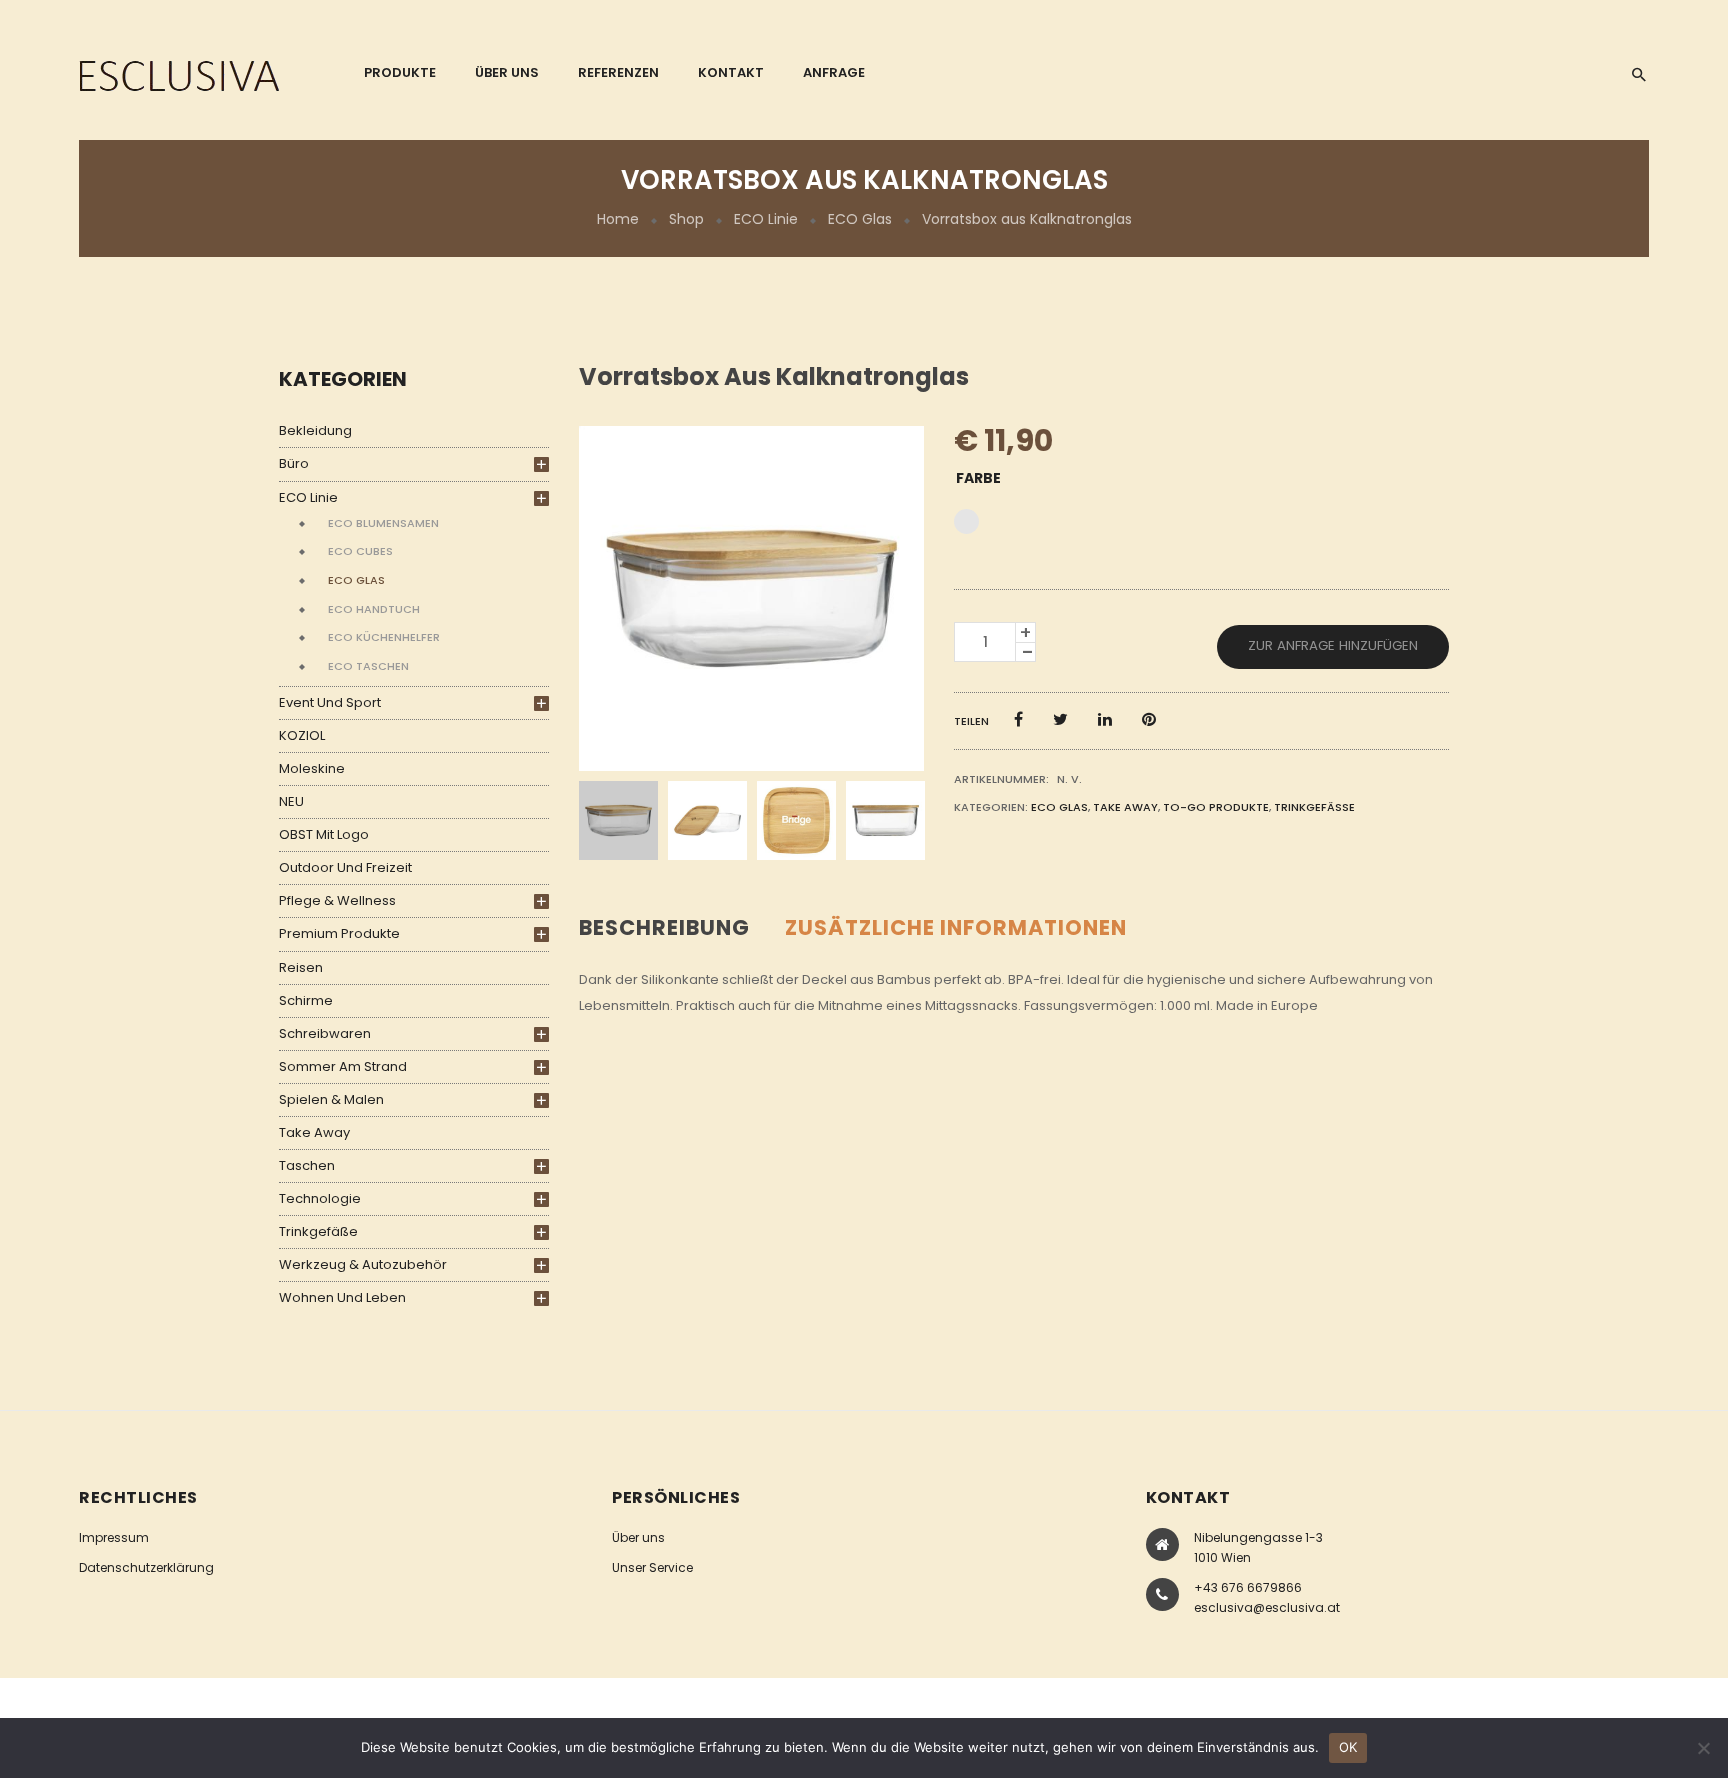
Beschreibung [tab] (664, 927)
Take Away (314, 1132)
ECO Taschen (368, 666)
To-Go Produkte (1216, 807)
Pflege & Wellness (337, 900)
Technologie (320, 1198)
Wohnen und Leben (342, 1297)
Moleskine (312, 768)
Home (618, 219)
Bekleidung (315, 430)
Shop (686, 219)
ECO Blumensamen (383, 523)
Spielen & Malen (331, 1099)
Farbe (978, 478)
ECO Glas (860, 219)
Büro (294, 463)
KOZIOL (302, 735)
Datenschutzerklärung (146, 1567)
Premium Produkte (339, 933)
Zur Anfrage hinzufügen (1333, 645)
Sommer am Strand (343, 1066)
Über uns (638, 1537)
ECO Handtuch (374, 609)
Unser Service (652, 1567)
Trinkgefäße (318, 1231)
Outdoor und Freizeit (345, 867)
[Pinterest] (1149, 719)
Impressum (114, 1537)
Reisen (301, 967)
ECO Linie (766, 219)
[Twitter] (1060, 719)
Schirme (306, 1000)
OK (1348, 1747)
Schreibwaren (325, 1033)
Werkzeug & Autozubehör (363, 1264)
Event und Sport (330, 702)
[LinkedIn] (1105, 719)
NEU (291, 801)
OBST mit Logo (324, 834)
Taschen (307, 1165)
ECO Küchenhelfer (384, 637)
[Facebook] (1018, 719)
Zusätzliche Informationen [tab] (956, 927)
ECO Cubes (360, 551)
